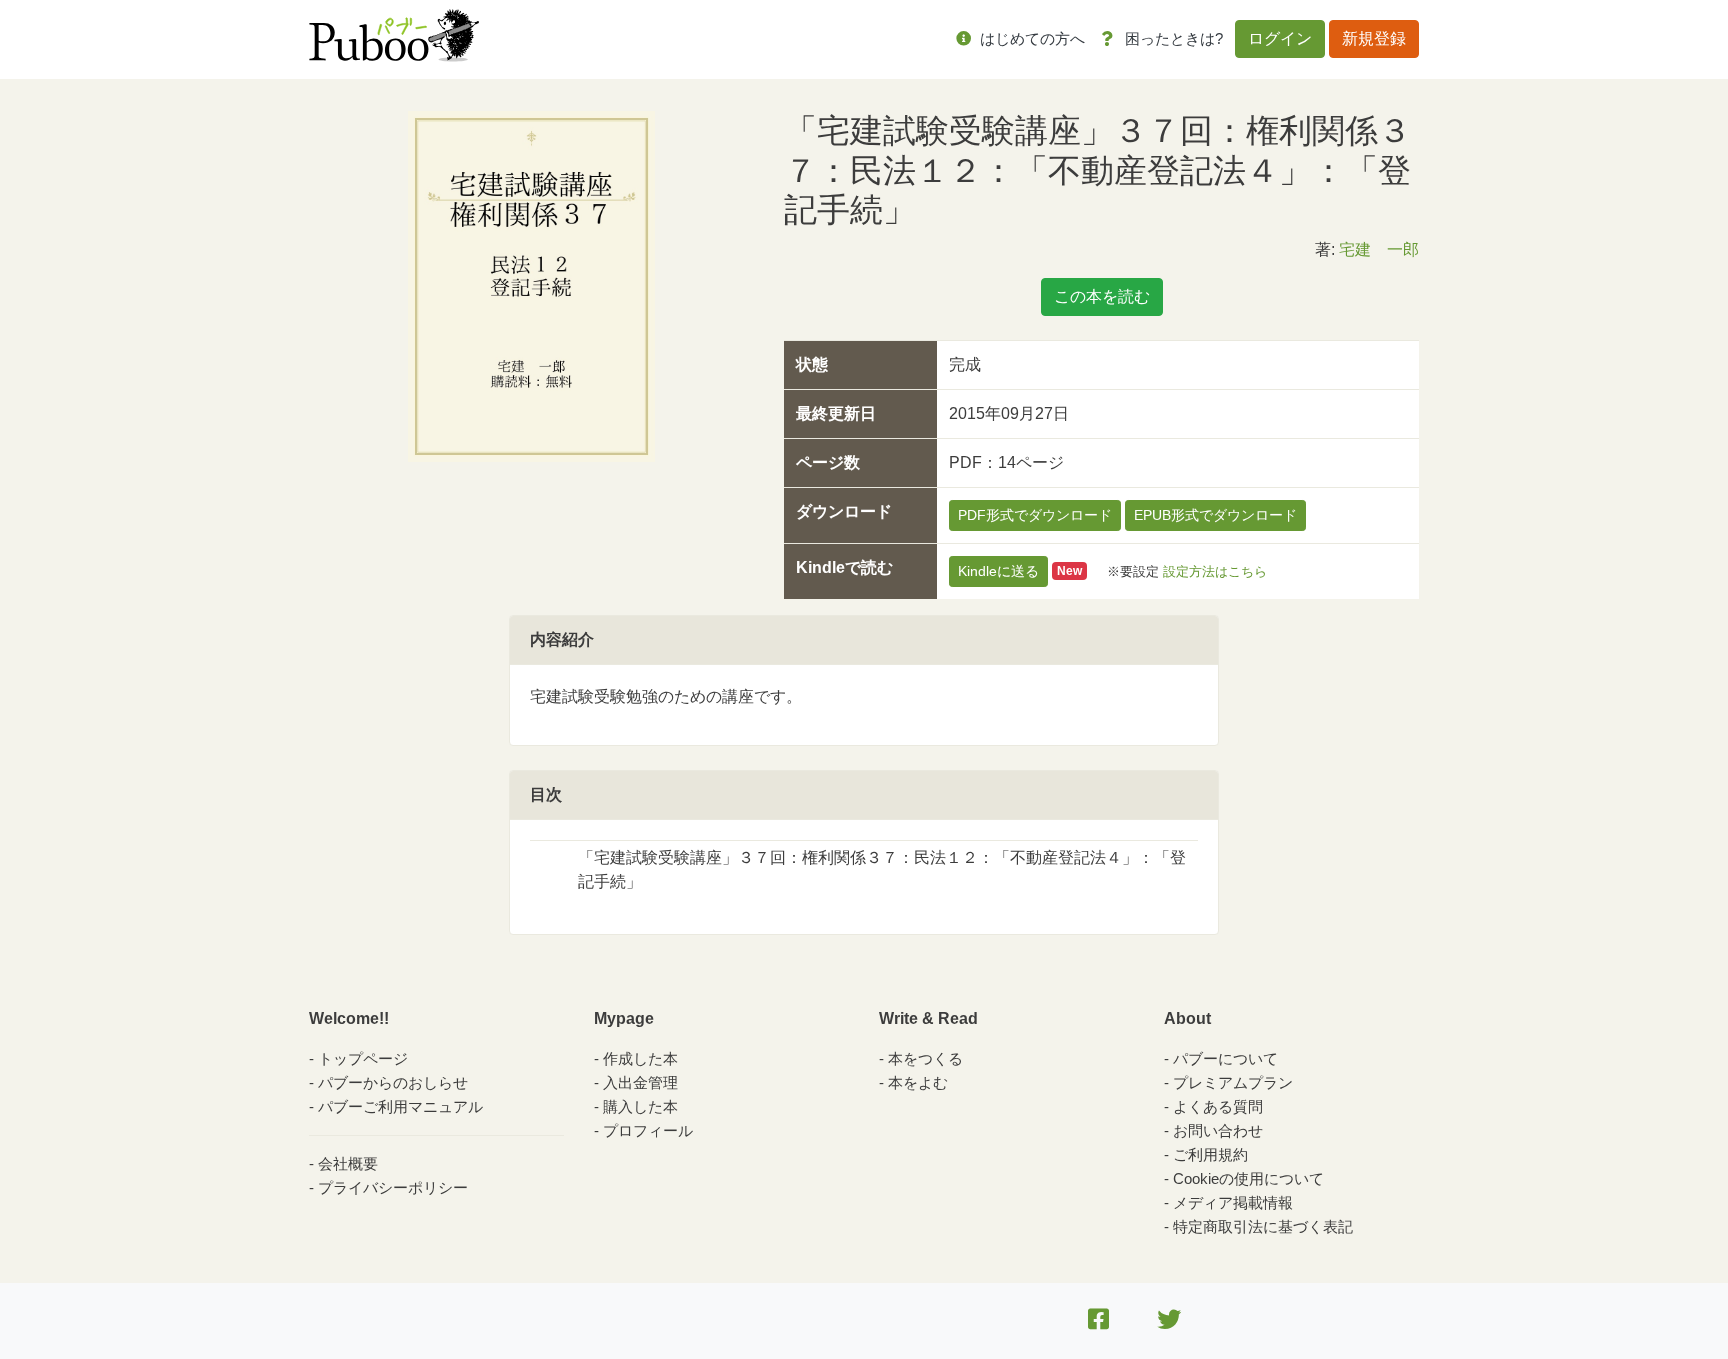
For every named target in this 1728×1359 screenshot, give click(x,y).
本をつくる (925, 1058)
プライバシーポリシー (393, 1187)
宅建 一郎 (1379, 249)
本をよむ (918, 1082)
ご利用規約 (1210, 1154)
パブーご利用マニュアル (400, 1106)
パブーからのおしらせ (393, 1082)
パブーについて (1225, 1058)
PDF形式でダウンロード (1035, 515)
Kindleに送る (998, 571)
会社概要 (348, 1163)
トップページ (363, 1058)
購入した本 (640, 1106)
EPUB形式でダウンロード (1215, 515)
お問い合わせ (1218, 1130)
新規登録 (1374, 38)
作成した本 (640, 1058)
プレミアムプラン (1233, 1082)
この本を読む (1102, 296)
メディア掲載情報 (1233, 1202)
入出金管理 (640, 1082)
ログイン (1280, 38)
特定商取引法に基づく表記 (1263, 1226)
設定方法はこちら (1215, 570)
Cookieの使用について (1248, 1178)
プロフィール (648, 1130)
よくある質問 (1218, 1106)
